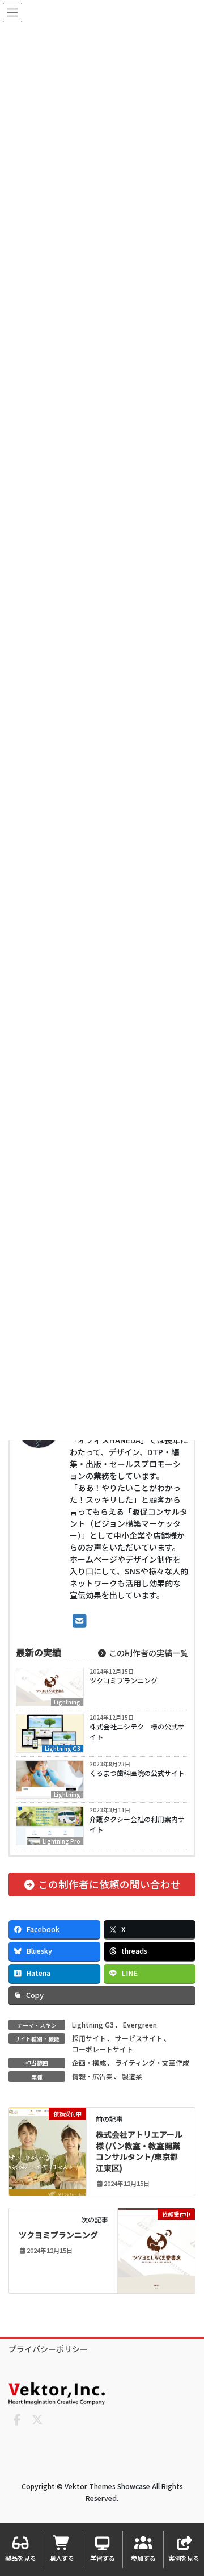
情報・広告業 (92, 2076)
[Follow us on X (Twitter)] (37, 2420)
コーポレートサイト (103, 2049)
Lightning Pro (61, 1841)
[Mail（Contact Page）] (80, 1620)
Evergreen (140, 2024)
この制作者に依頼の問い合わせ (108, 1884)
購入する (62, 2558)
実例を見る (184, 2558)
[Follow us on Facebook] (17, 2420)
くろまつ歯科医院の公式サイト (137, 1773)
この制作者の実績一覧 (148, 1653)
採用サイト (89, 2038)
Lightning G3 (63, 1748)
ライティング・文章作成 (152, 2062)
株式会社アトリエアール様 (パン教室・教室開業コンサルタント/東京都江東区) (139, 2151)
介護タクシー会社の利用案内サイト (137, 1824)
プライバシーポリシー (48, 2349)
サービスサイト (139, 2038)
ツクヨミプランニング (124, 1680)
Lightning (67, 1702)
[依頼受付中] (48, 2149)
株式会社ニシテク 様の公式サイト (137, 1731)
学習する (103, 2558)
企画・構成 (89, 2062)
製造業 (132, 2076)
